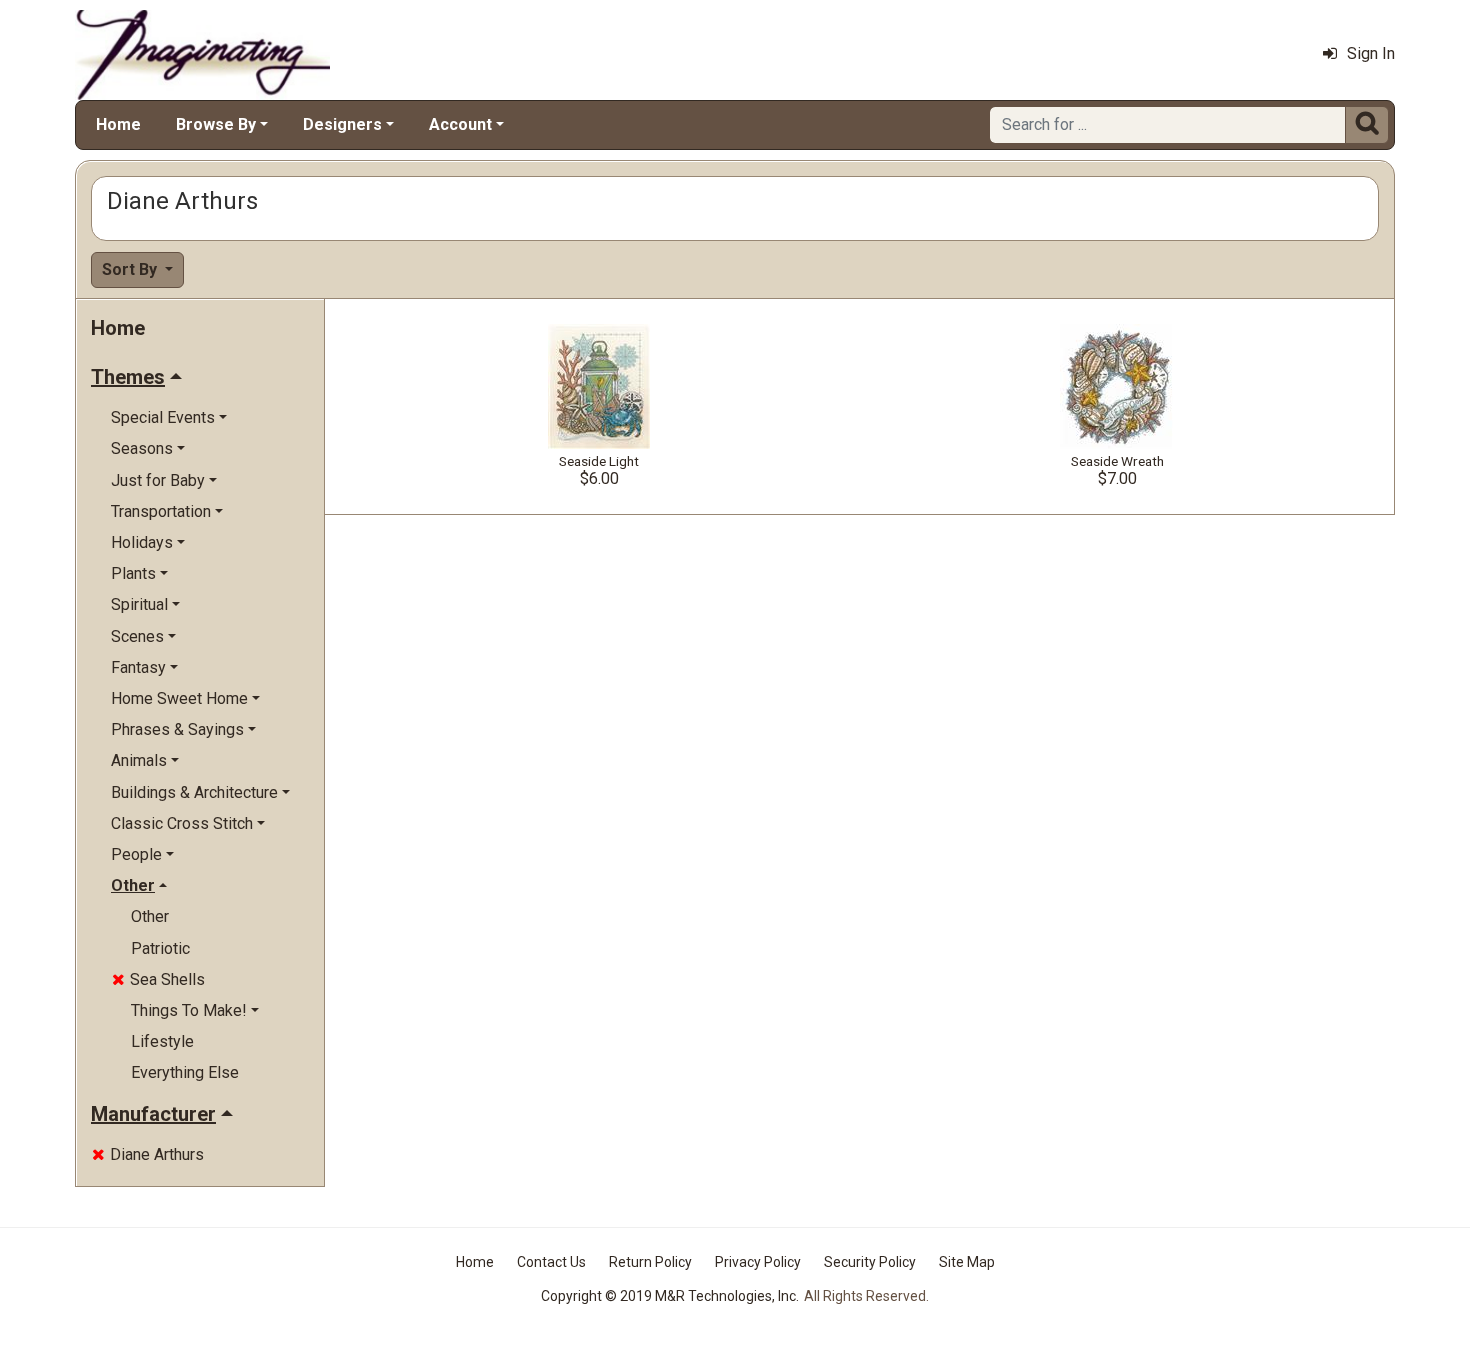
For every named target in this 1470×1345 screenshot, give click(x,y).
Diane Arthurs (148, 1154)
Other (150, 916)
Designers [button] (342, 124)
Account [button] (460, 124)
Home (118, 124)
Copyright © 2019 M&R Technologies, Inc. (670, 1296)
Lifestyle (162, 1041)
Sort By (131, 269)
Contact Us (551, 1262)
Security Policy (870, 1262)
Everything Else (185, 1072)
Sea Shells (158, 979)
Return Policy (650, 1262)
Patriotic (160, 948)
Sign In (1371, 53)
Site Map (967, 1262)
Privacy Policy (758, 1262)
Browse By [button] (216, 124)
